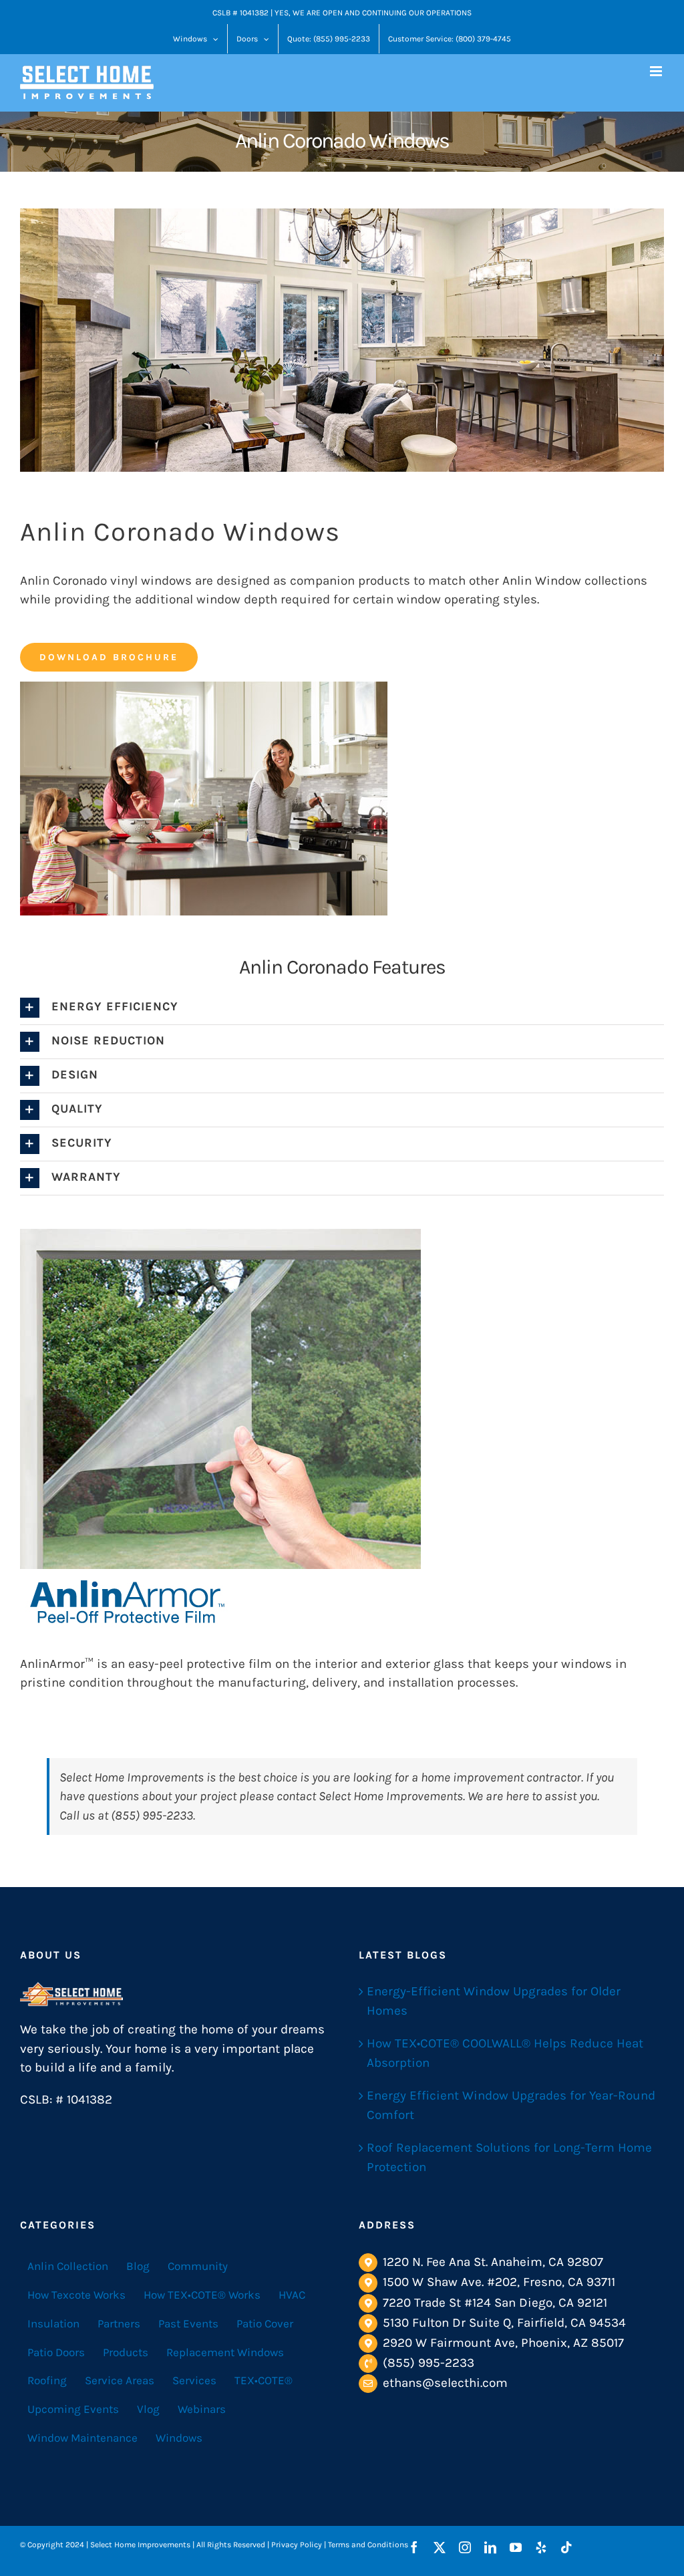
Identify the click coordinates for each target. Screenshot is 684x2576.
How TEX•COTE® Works (202, 2295)
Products (126, 2352)
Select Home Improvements (132, 1777)
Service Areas (120, 2380)
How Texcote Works (76, 2295)
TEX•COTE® (264, 2380)
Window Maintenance (82, 2438)
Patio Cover (265, 2323)
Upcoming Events (73, 2409)
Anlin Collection (68, 2266)
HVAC (292, 2295)
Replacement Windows (225, 2352)
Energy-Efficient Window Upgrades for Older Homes (494, 2001)
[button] (342, 1008)
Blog (138, 2266)
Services (194, 2380)
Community (198, 2266)
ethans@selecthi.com (445, 2383)
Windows (179, 2438)
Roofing (47, 2380)
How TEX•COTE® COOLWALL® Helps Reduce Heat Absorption (505, 2053)
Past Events (188, 2323)
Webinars (202, 2409)
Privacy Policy (297, 2545)
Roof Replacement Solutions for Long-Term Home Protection (509, 2157)
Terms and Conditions (368, 2545)
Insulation (53, 2323)
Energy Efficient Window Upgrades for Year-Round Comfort (511, 2105)
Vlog (148, 2409)
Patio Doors (56, 2352)
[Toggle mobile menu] (657, 71)
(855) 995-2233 (429, 2363)
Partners (119, 2323)
